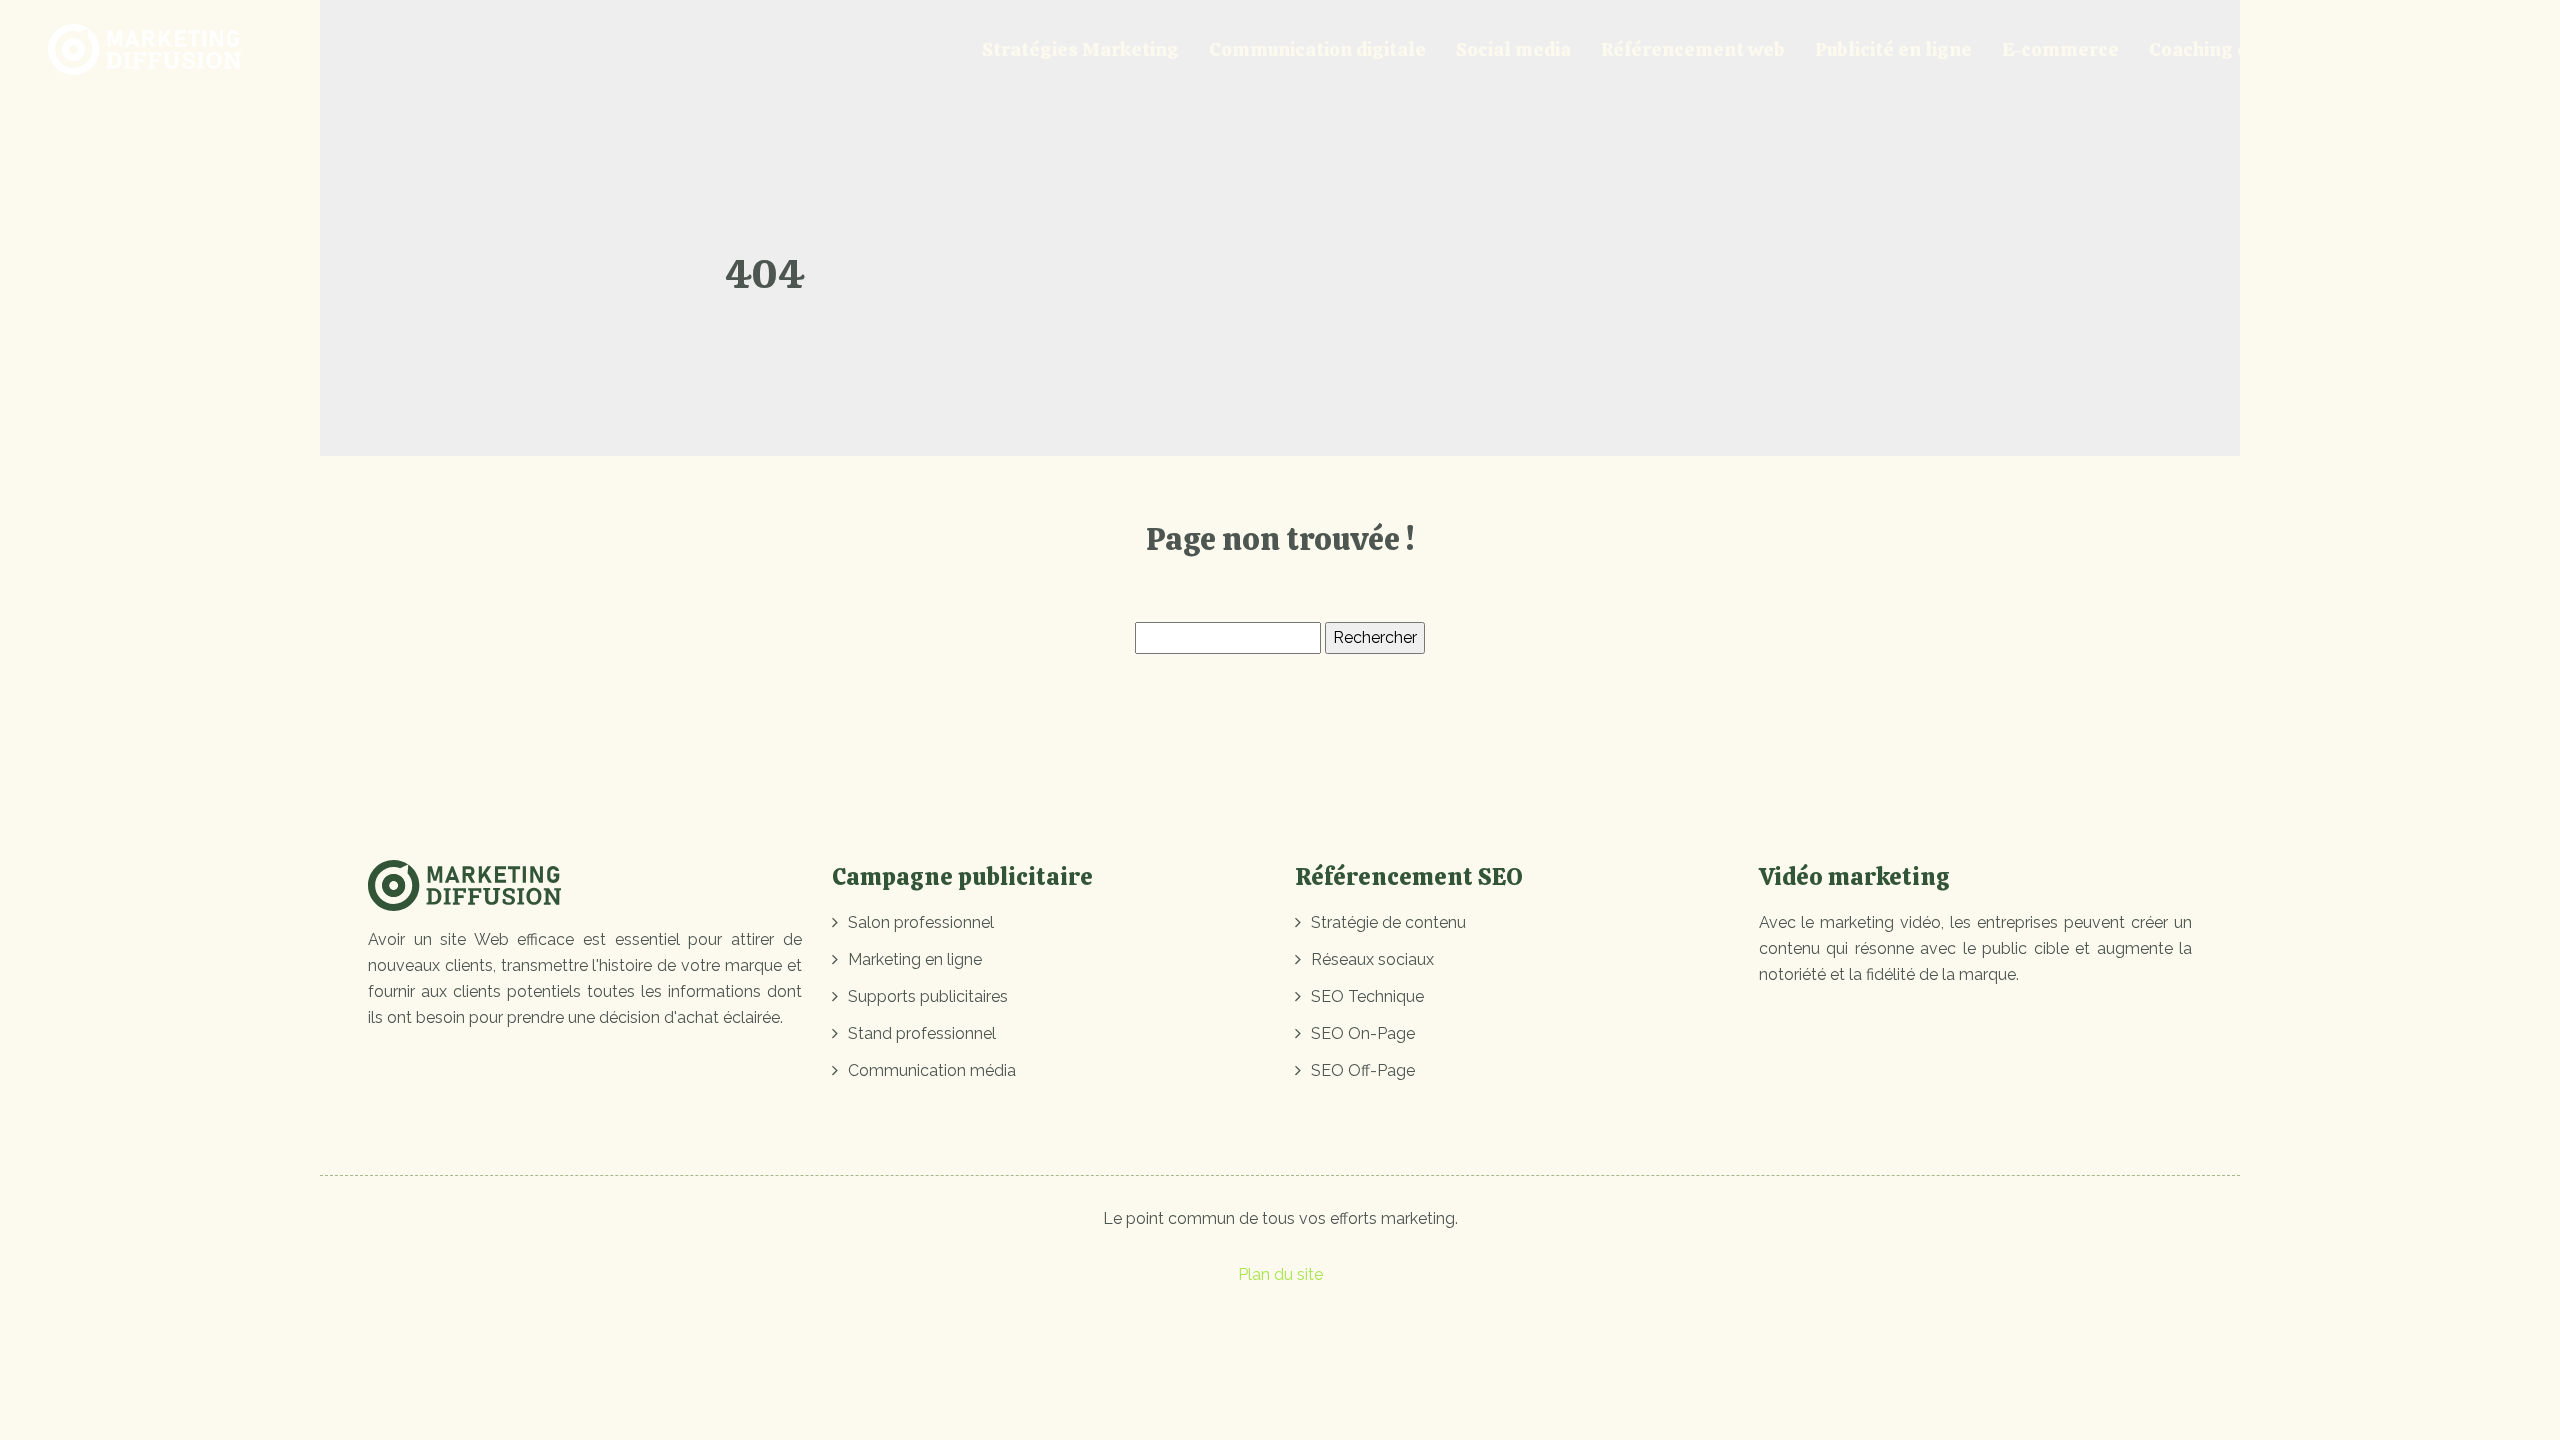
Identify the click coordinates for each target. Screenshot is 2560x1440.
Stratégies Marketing (1080, 49)
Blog (2475, 49)
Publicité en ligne (1893, 49)
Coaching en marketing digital (2286, 49)
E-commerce (2060, 49)
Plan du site (1280, 1274)
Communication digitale (1317, 49)
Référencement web (1693, 49)
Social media (1513, 49)
